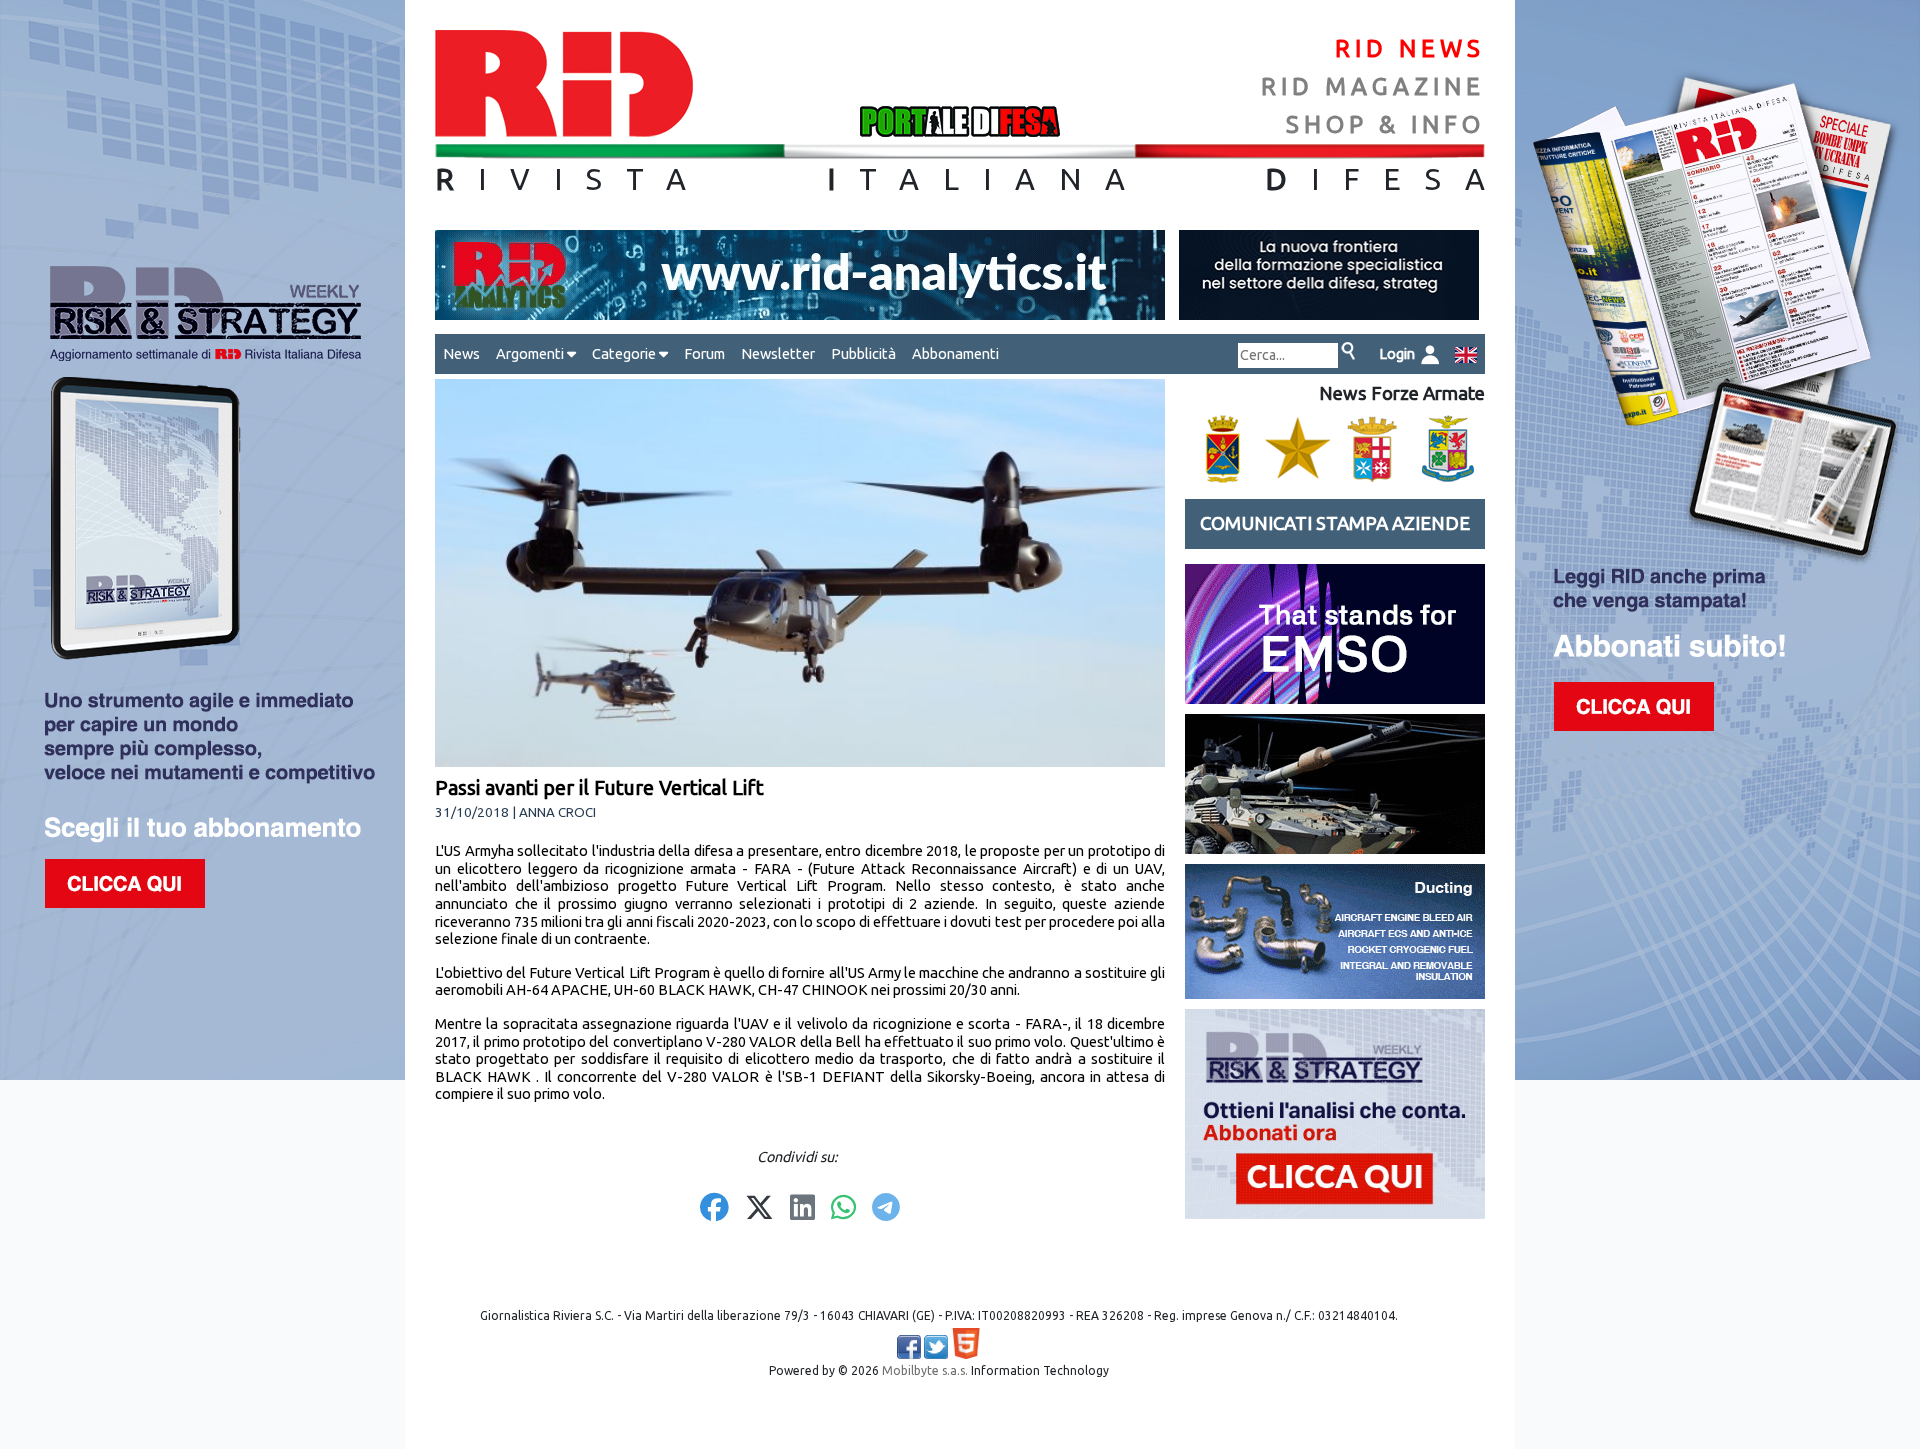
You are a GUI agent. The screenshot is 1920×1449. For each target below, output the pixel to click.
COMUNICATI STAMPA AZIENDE (1335, 523)
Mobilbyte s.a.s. (925, 1370)
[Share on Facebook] (714, 1209)
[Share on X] (759, 1209)
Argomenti (531, 353)
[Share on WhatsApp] (843, 1209)
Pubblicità (863, 353)
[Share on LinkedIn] (802, 1209)
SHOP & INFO (1385, 124)
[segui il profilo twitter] (936, 1347)
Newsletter (778, 353)
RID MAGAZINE (1373, 86)
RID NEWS (1410, 48)
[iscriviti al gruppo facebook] (909, 1347)
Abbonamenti (955, 353)
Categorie (625, 353)
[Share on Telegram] (886, 1209)
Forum (704, 353)
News (461, 353)
